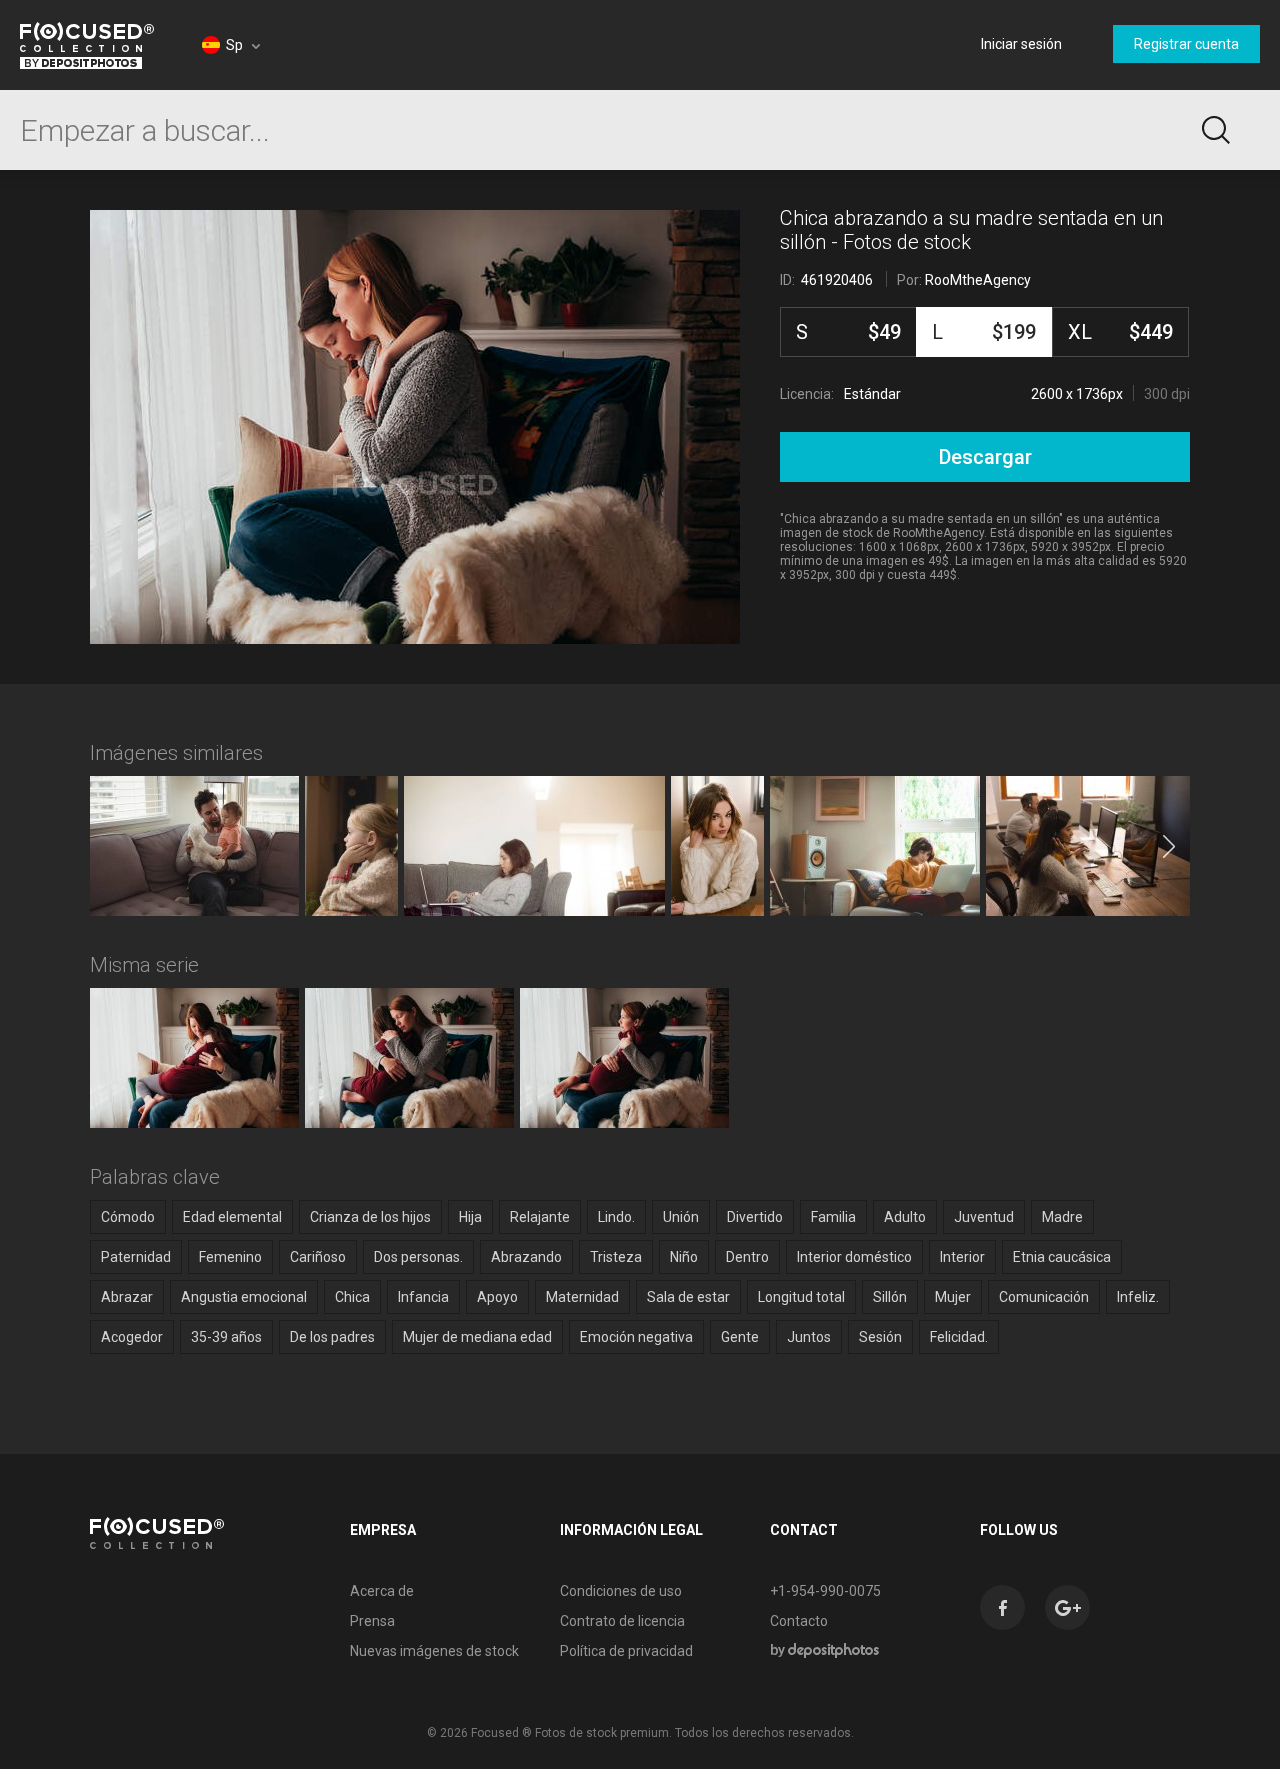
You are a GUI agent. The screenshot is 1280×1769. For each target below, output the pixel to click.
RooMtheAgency (978, 280)
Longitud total (801, 1297)
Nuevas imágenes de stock (434, 1651)
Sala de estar (688, 1297)
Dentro (747, 1257)
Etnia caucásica (1062, 1257)
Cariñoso (318, 1257)
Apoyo (497, 1297)
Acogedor (132, 1337)
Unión (681, 1217)
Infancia (423, 1297)
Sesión (880, 1337)
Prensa (372, 1621)
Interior (962, 1257)
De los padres (332, 1337)
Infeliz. (1138, 1297)
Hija (470, 1217)
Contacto (799, 1621)
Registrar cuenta (1186, 44)
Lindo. (616, 1217)
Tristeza (616, 1257)
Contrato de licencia (622, 1621)
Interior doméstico (854, 1257)
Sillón (890, 1297)
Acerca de (382, 1591)
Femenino (230, 1257)
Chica (352, 1297)
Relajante (540, 1217)
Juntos (809, 1337)
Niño (684, 1257)
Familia (833, 1217)
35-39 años (226, 1337)
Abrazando (526, 1257)
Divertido (755, 1217)
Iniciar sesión (1021, 44)
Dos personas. (418, 1257)
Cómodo (128, 1217)
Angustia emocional (244, 1297)
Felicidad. (959, 1337)
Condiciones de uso (621, 1591)
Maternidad (582, 1297)
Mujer (953, 1297)
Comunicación (1044, 1297)
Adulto (905, 1217)
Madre (1062, 1217)
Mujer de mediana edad (477, 1337)
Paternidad (136, 1257)
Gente (740, 1337)
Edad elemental (232, 1217)
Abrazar (127, 1297)
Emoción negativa (636, 1337)
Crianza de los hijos (370, 1217)
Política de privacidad (626, 1651)
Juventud (984, 1217)
